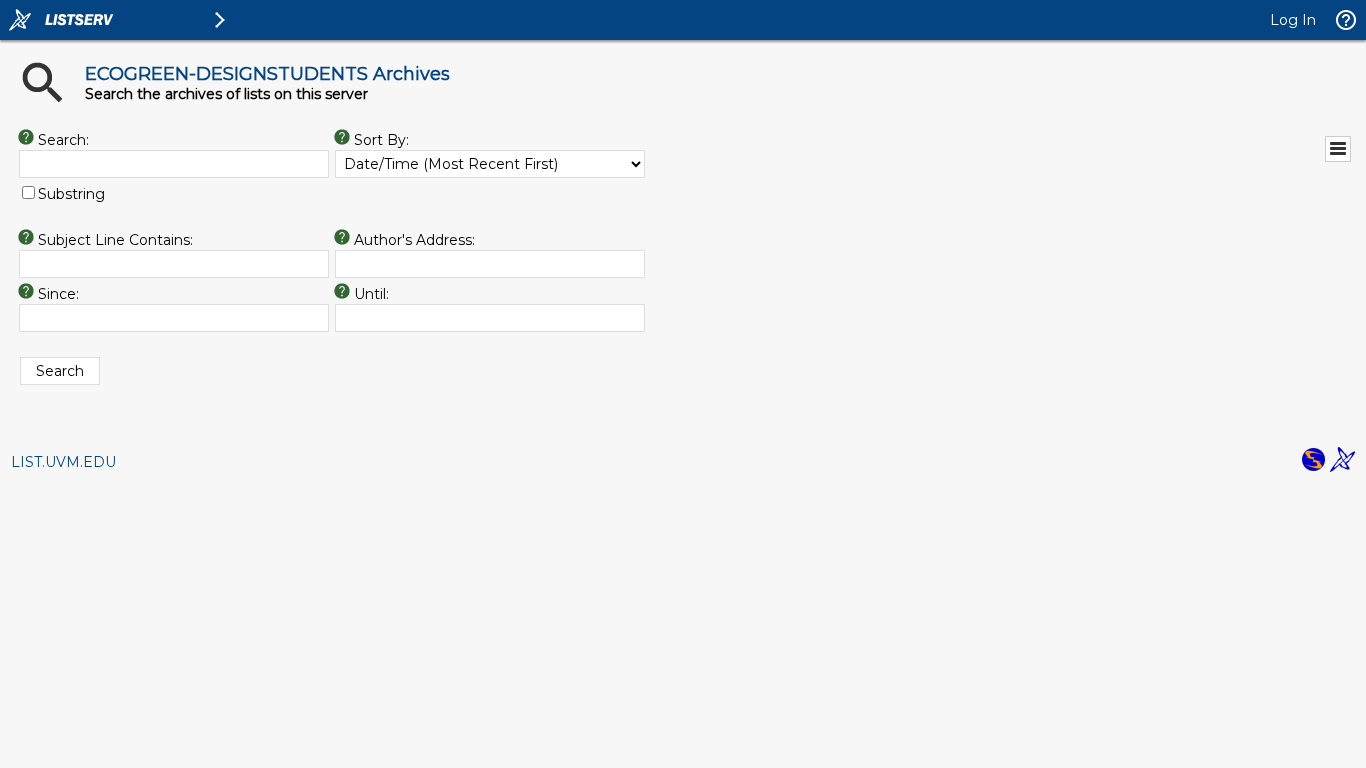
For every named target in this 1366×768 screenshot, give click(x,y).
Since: (58, 294)
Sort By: (381, 140)
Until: (371, 294)
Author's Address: (414, 240)
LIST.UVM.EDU (63, 462)
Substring (71, 194)
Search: (63, 140)
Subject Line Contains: (115, 240)
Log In (1293, 20)
